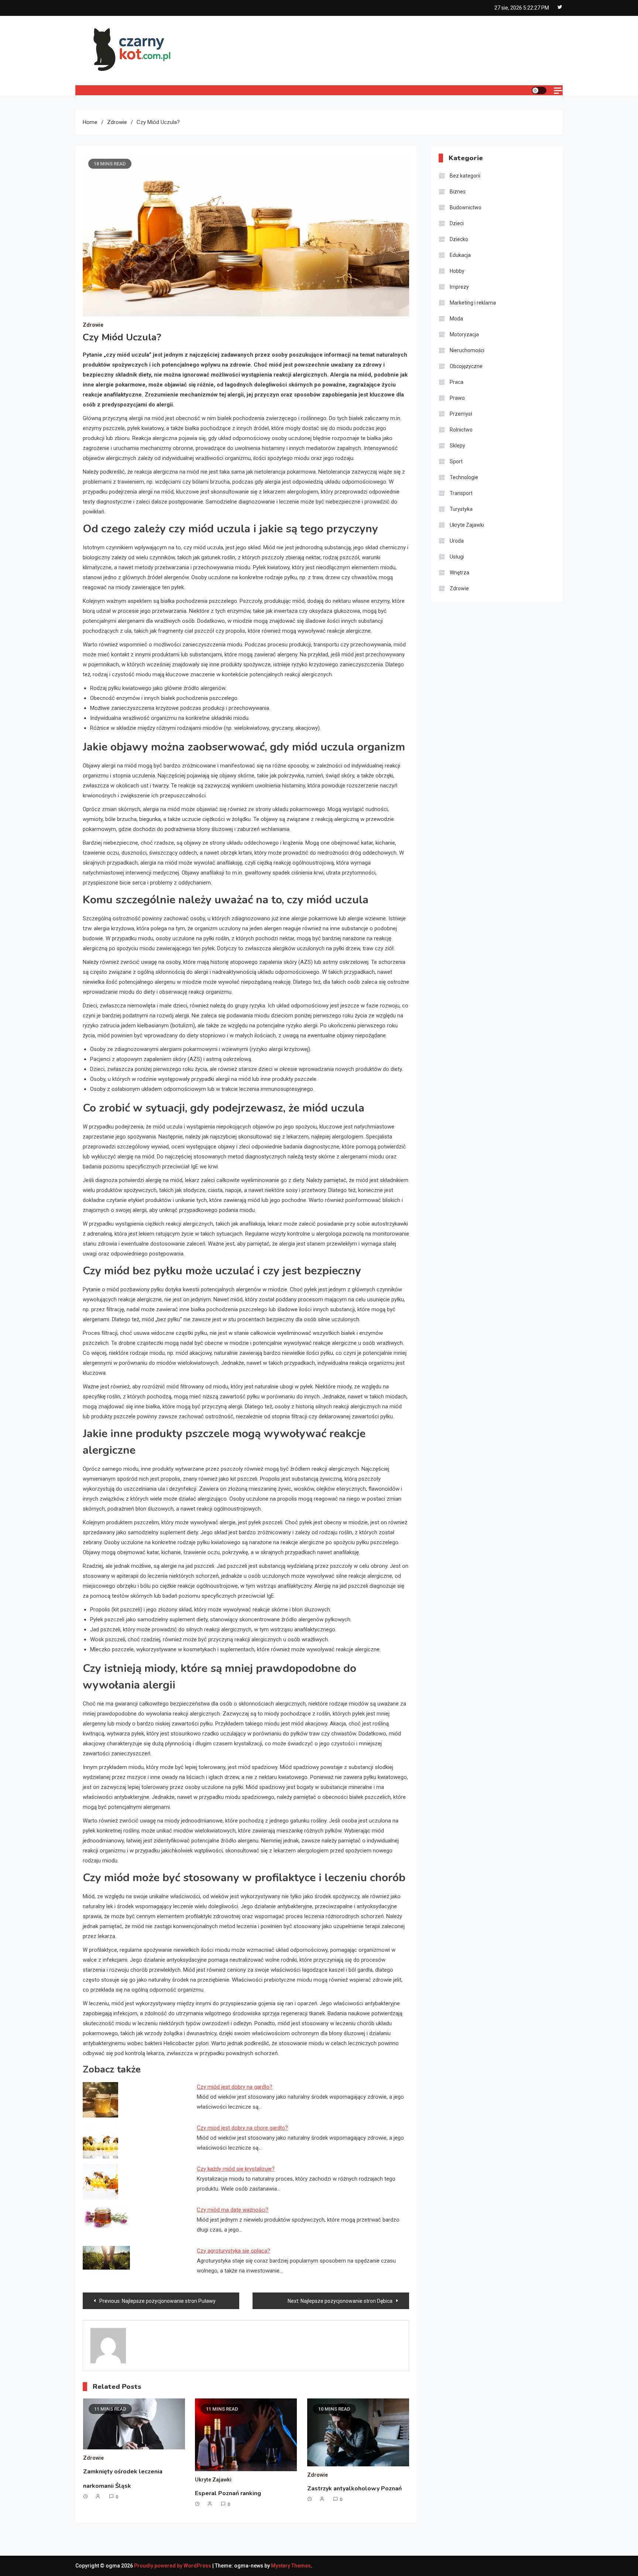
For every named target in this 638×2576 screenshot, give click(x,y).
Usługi (457, 557)
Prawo (457, 398)
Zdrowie (93, 325)
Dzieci (457, 223)
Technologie (464, 477)
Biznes (458, 192)
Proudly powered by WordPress (173, 2566)
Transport (461, 493)
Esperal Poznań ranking (228, 2493)
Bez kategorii (465, 176)
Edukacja (460, 255)
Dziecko (459, 239)
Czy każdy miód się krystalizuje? (236, 2169)
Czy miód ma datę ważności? (233, 2210)
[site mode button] (539, 90)
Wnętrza (459, 573)
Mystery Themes (291, 2566)
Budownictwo (466, 207)
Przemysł (461, 414)
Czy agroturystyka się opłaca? (234, 2251)
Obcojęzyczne (466, 366)
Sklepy (457, 446)
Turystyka (461, 509)
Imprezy (459, 287)
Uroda (457, 541)
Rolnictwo (461, 430)
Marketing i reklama (473, 303)
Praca (457, 382)
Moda (456, 319)
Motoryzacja (464, 334)
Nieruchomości (467, 350)
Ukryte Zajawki (213, 2480)
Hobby (457, 271)
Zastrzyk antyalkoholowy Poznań (354, 2489)
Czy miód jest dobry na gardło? (235, 2087)
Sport (456, 461)
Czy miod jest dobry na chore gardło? (242, 2128)
